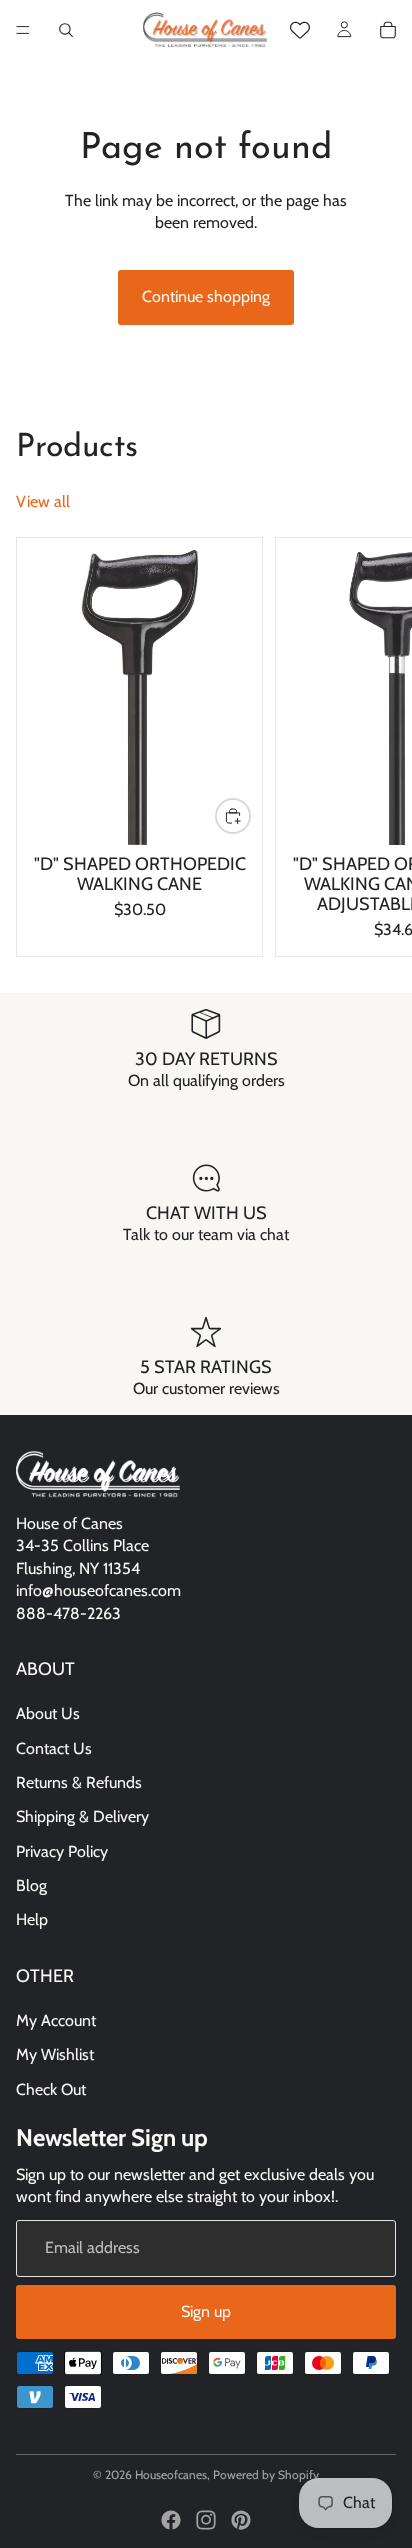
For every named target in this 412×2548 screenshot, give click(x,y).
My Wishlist (55, 2055)
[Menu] (23, 30)
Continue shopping (206, 296)
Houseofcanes (171, 2474)
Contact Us (54, 1748)
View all (43, 501)
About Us (48, 1713)
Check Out (51, 2089)
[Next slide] (374, 747)
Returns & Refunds (79, 1782)
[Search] (66, 30)
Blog (31, 1885)
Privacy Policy (62, 1851)
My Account (56, 2020)
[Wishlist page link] (300, 30)
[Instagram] (206, 2520)
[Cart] (388, 30)
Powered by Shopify (266, 2474)
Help (32, 1920)
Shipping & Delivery (82, 1817)
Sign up (206, 2311)
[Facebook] (171, 2520)
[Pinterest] (241, 2520)
